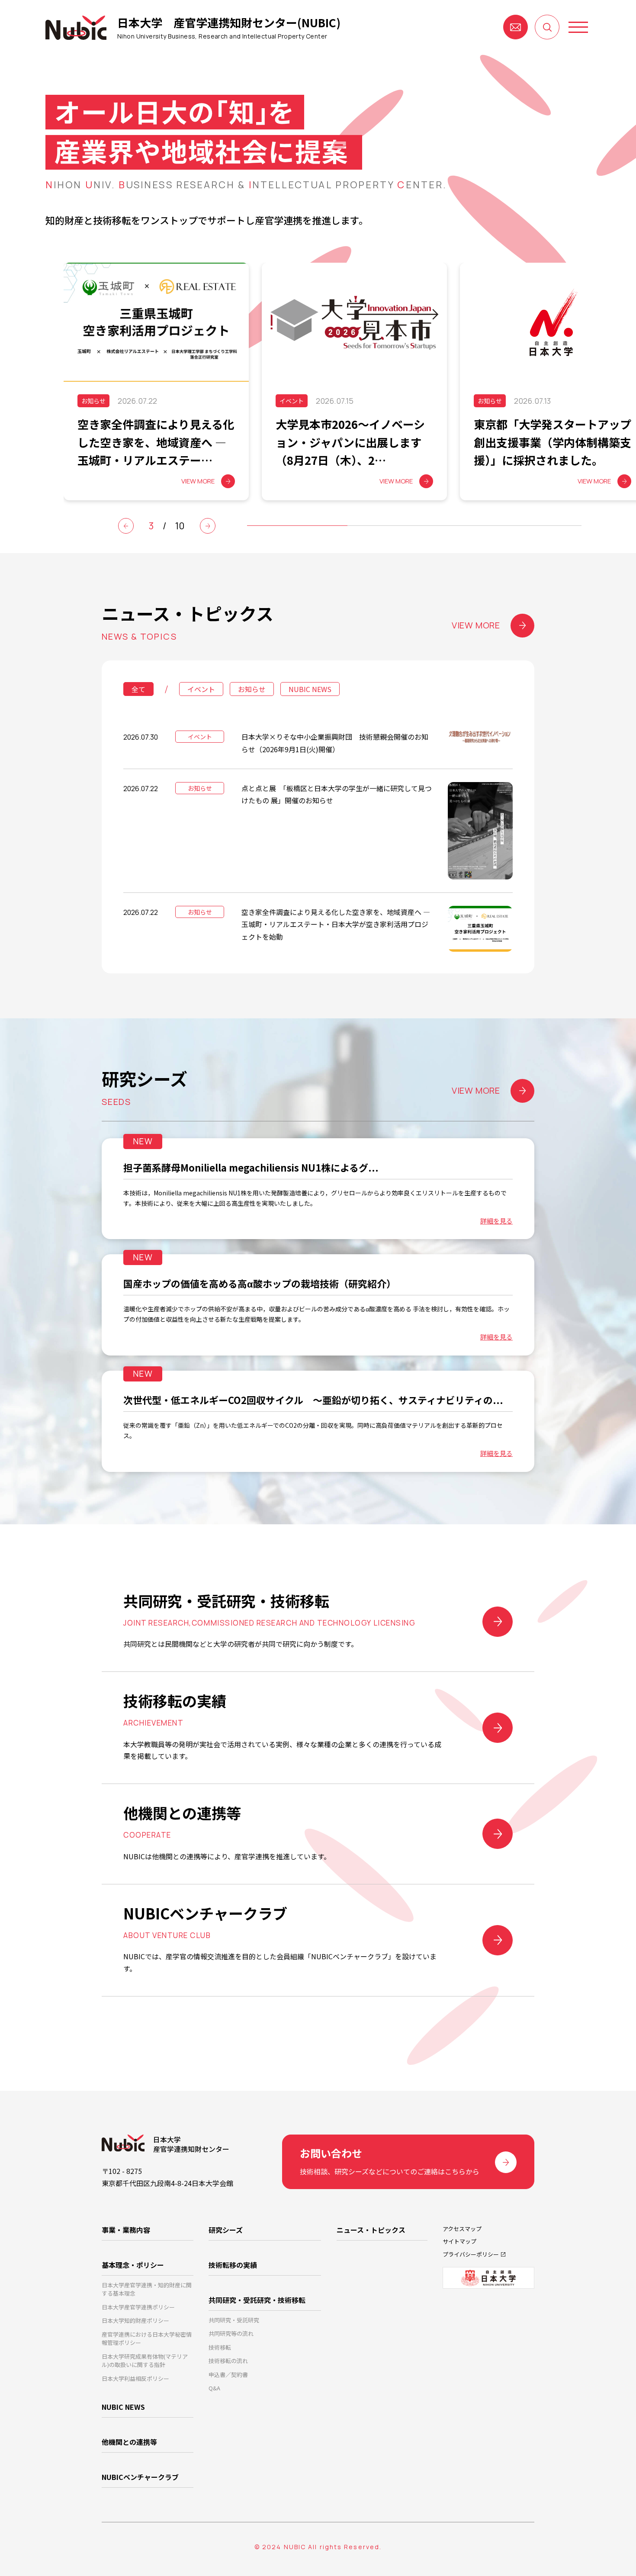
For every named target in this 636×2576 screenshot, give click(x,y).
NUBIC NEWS (310, 689)
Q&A (214, 2388)
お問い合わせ (516, 27)
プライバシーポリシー (471, 2254)
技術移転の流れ (228, 2361)
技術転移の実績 (233, 2265)
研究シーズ (226, 2230)
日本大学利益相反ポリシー (135, 2378)
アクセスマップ (462, 2229)
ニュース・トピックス (371, 2230)
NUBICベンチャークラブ (140, 2477)
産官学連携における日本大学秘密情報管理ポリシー (147, 2339)
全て (138, 689)
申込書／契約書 (228, 2375)
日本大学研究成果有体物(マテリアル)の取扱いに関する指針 (145, 2361)
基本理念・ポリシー (133, 2265)
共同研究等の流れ (231, 2333)
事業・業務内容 (126, 2230)
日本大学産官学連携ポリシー (138, 2307)
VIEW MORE (476, 625)
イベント (201, 689)
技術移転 (220, 2347)
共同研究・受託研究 (234, 2320)
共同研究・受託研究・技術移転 (257, 2300)
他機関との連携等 (129, 2442)
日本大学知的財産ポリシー (135, 2320)
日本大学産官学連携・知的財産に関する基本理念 (147, 2289)
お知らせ (252, 689)
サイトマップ (459, 2241)
